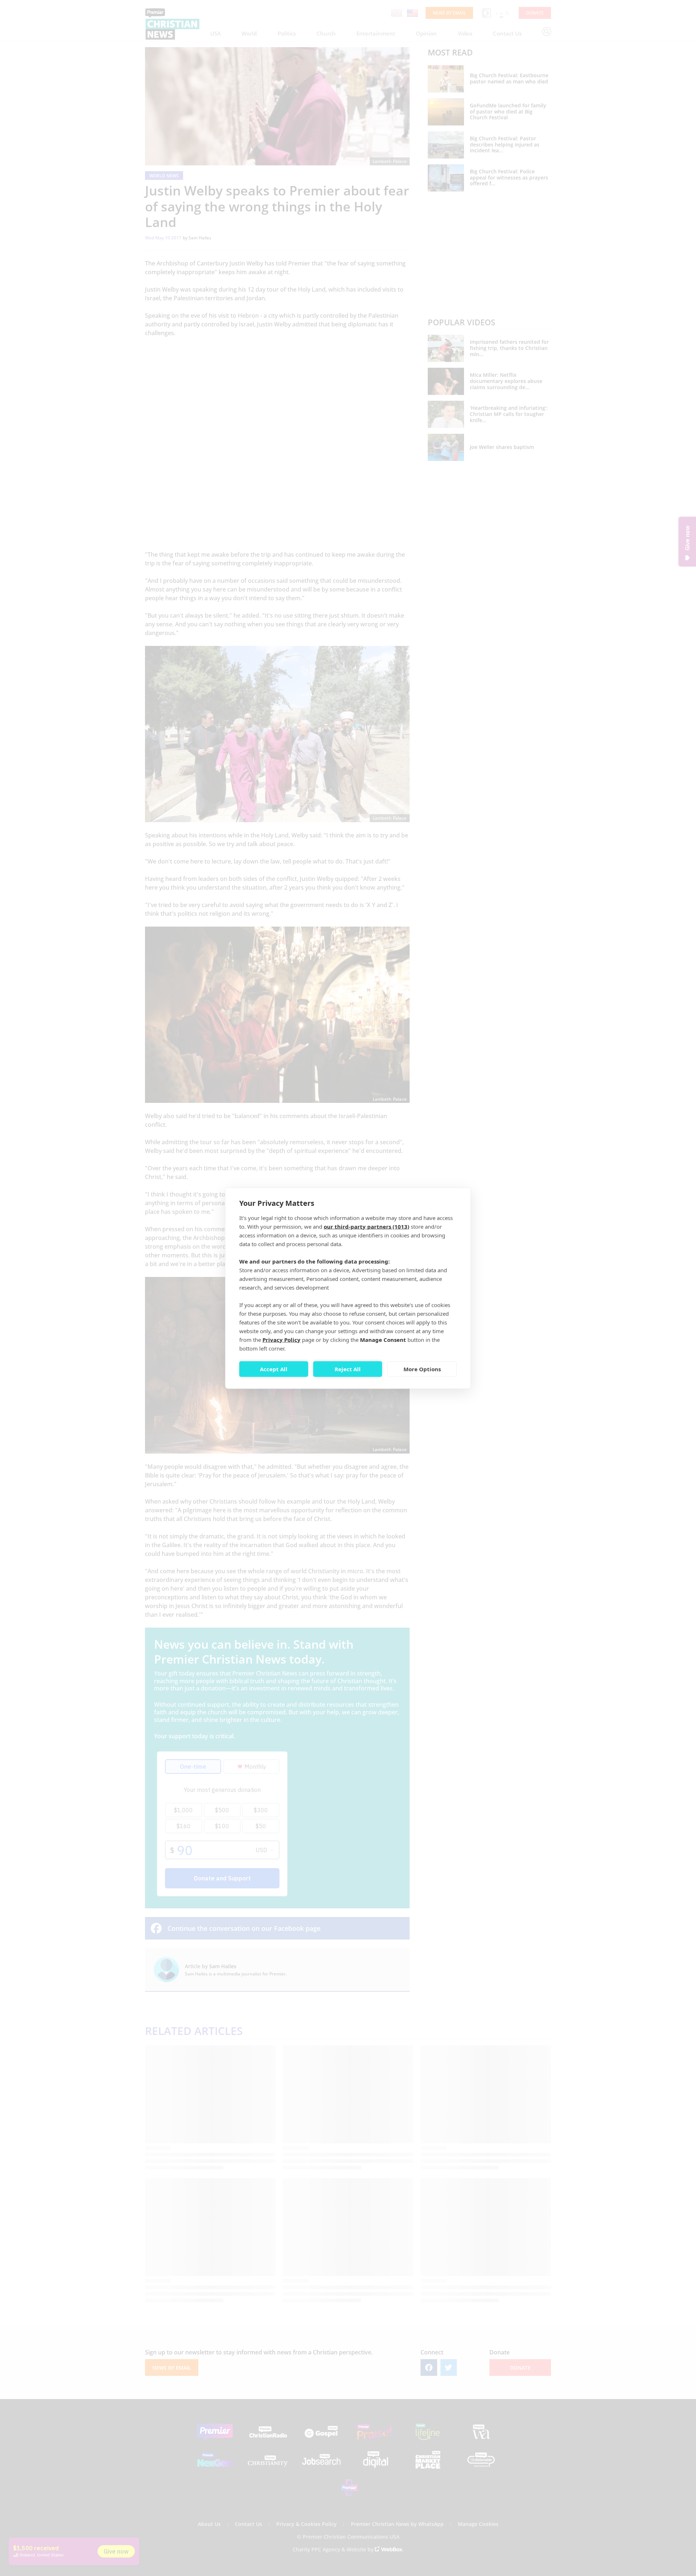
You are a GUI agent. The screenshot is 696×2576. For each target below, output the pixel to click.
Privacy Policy (281, 1339)
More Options (422, 1369)
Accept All (274, 1369)
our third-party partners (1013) (366, 1226)
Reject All (348, 1369)
